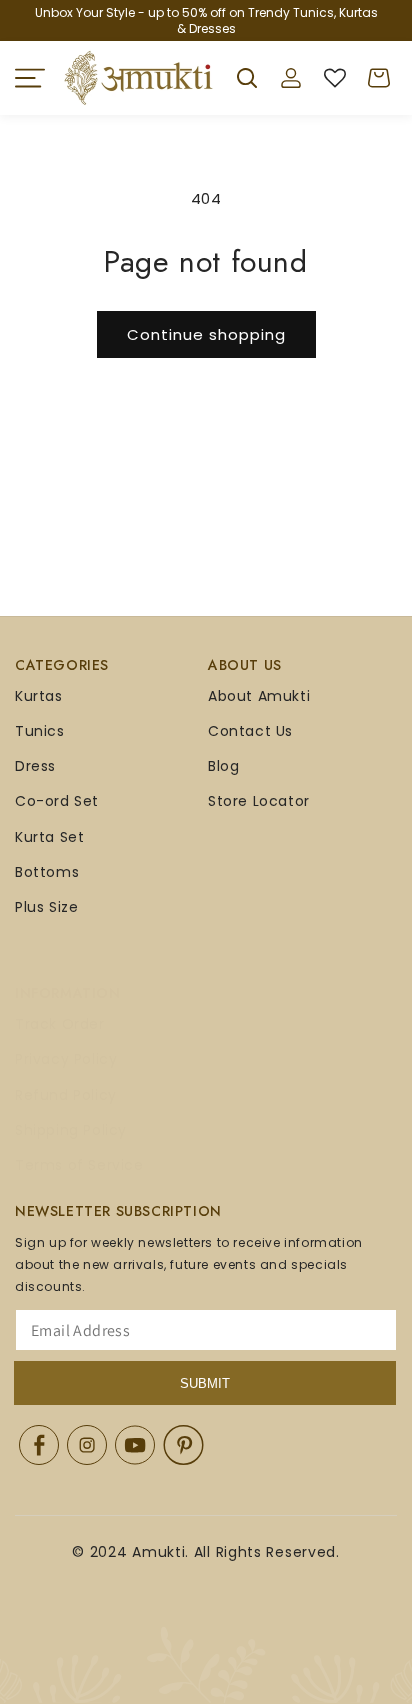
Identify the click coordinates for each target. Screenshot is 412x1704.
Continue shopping (206, 334)
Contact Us (250, 731)
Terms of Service (79, 1165)
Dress (35, 766)
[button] (30, 78)
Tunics (40, 731)
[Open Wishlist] (335, 78)
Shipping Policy (71, 1130)
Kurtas (39, 696)
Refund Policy (66, 1095)
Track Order (60, 1024)
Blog (223, 766)
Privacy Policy (66, 1059)
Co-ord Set (57, 801)
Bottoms (47, 872)
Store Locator (259, 801)
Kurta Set (49, 837)
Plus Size (46, 907)
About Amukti (259, 696)
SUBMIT (205, 1383)
